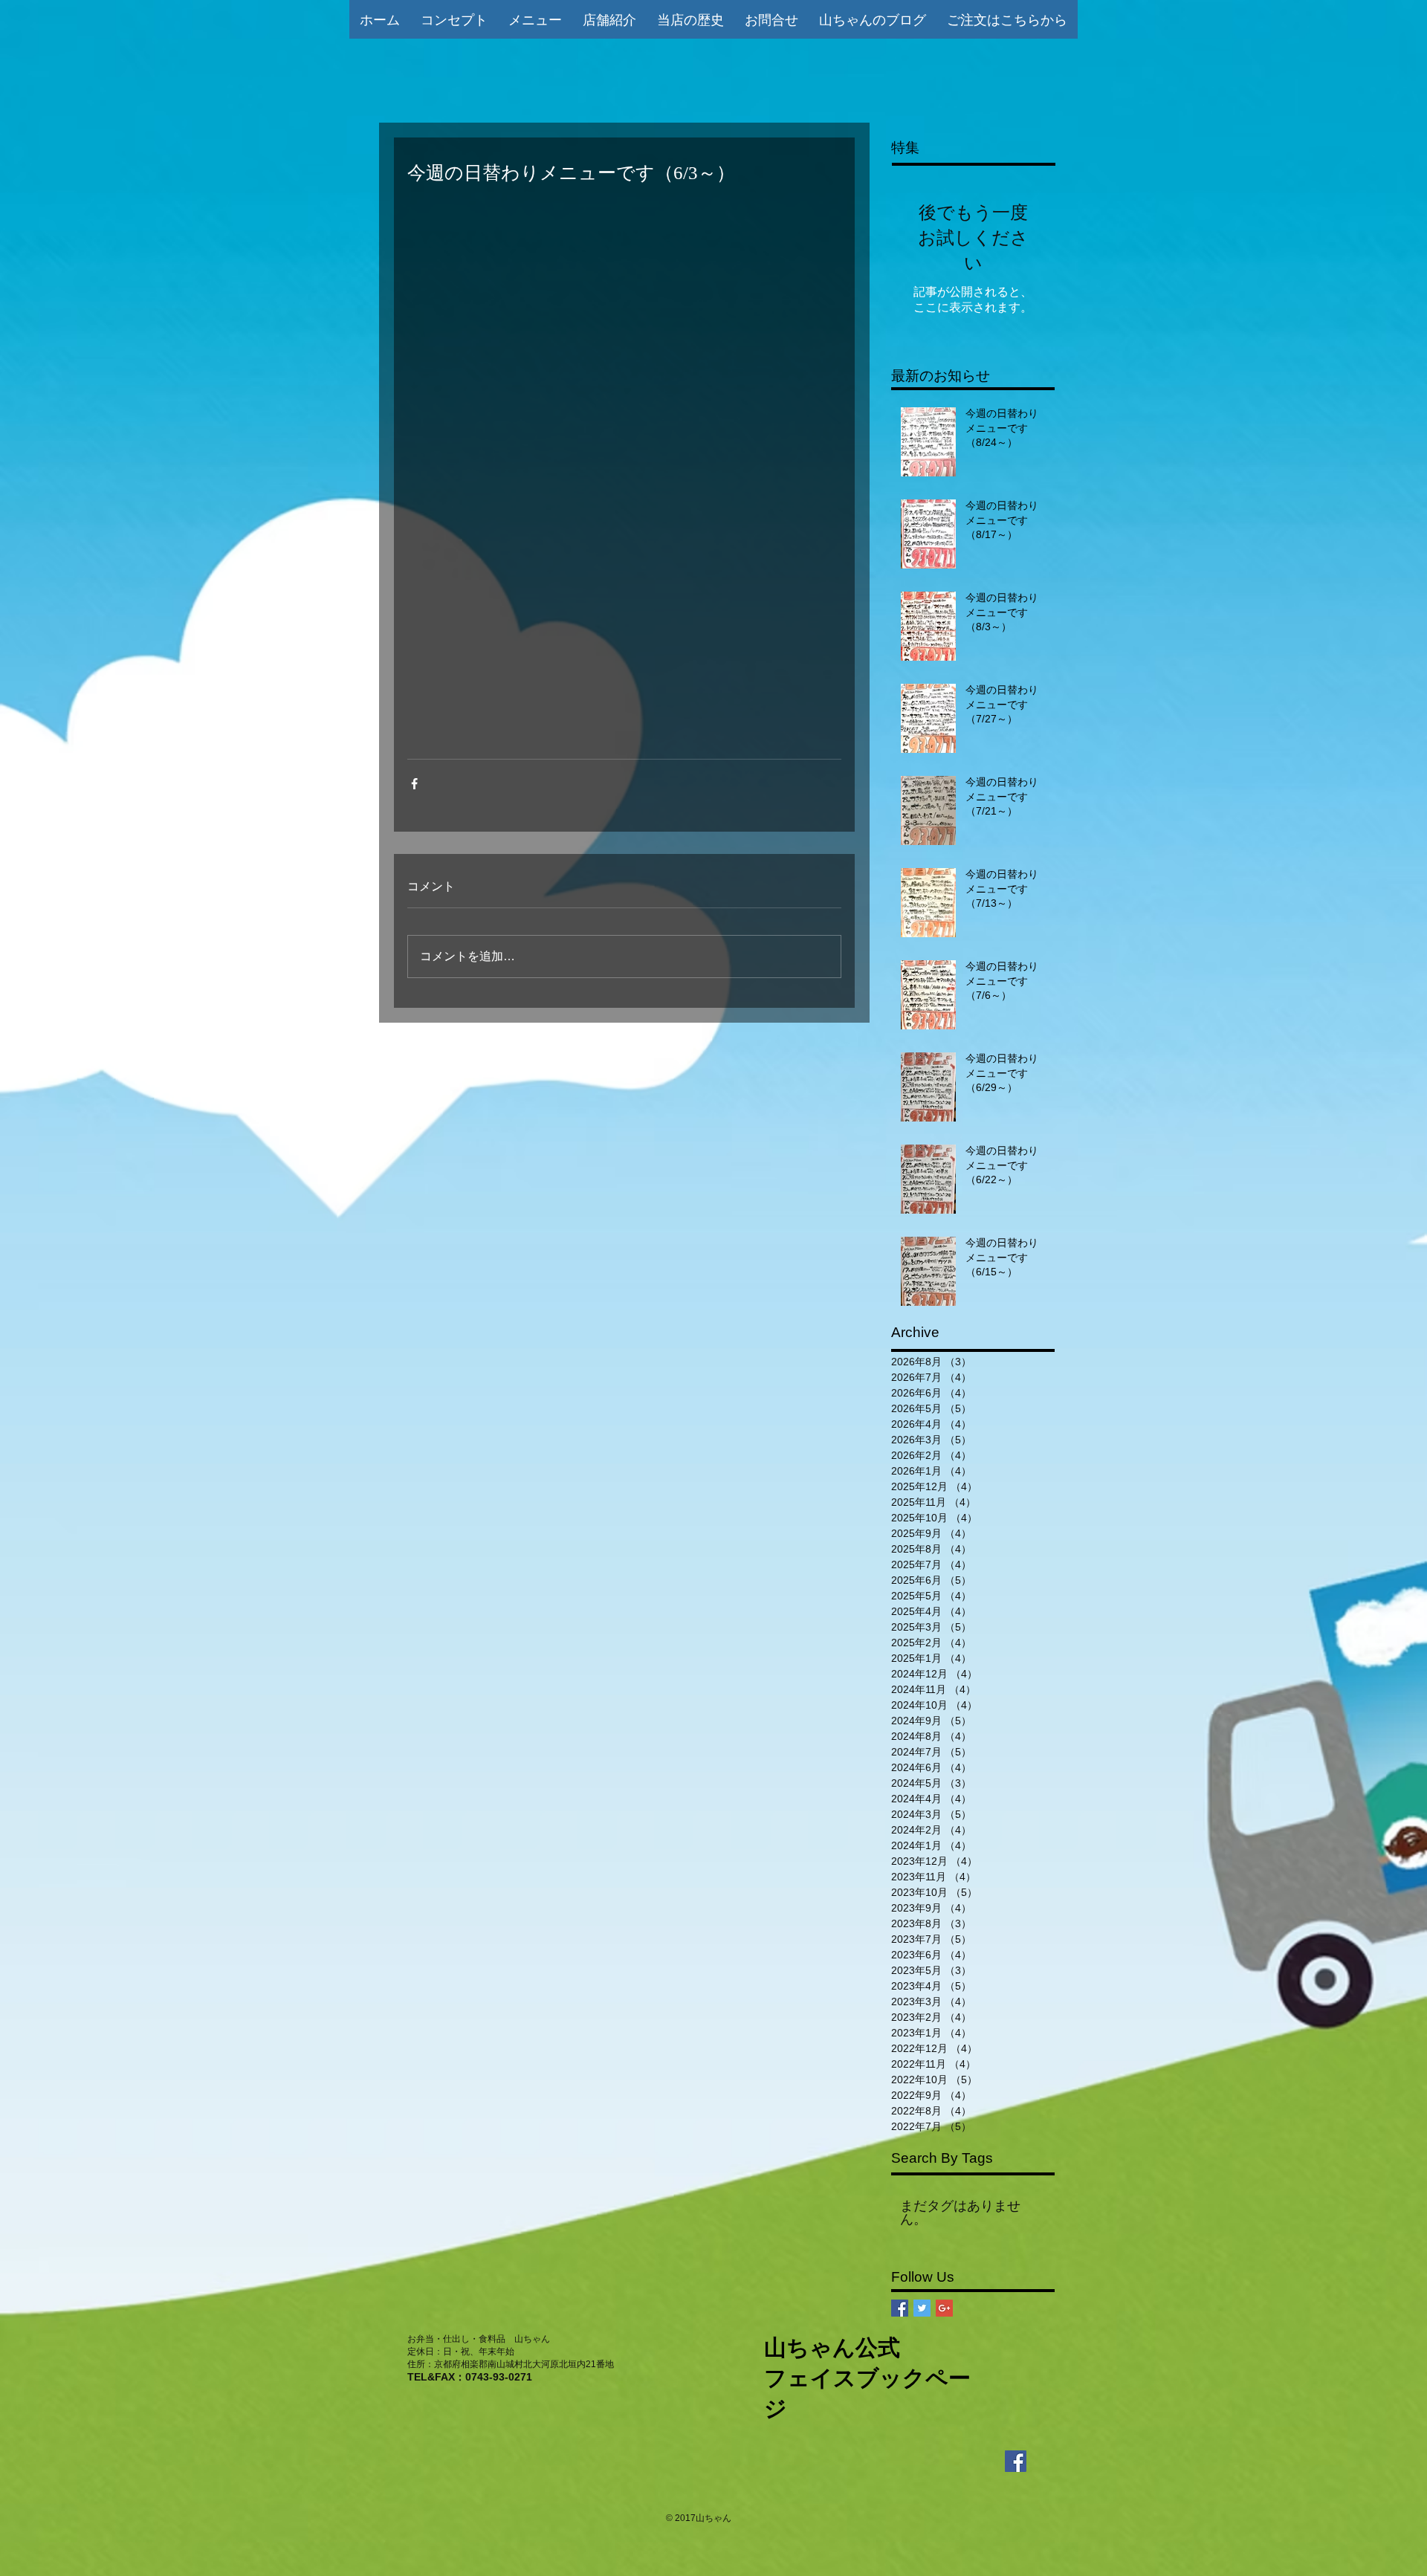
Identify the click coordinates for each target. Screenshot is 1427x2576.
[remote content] (624, 472)
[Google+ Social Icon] (944, 2308)
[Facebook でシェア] (414, 784)
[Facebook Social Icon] (900, 2308)
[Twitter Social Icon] (922, 2308)
